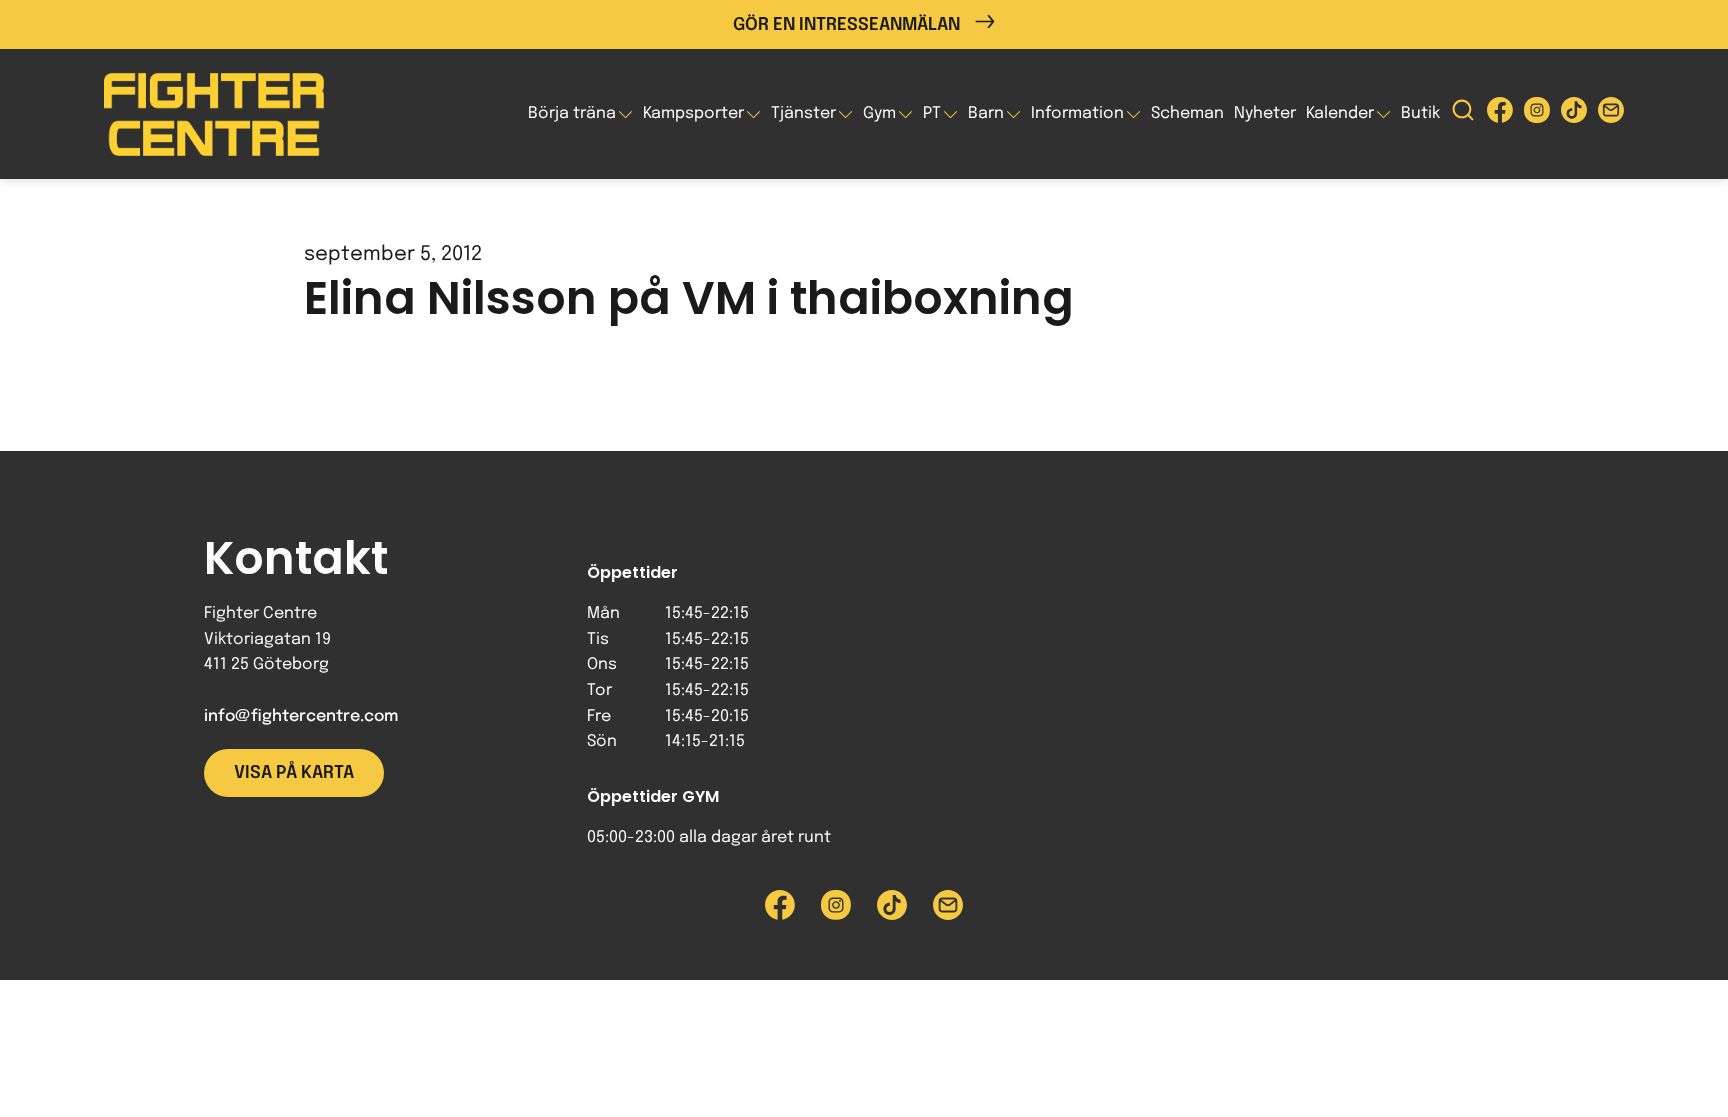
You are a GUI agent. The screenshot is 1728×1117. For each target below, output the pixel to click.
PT (932, 113)
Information (1077, 113)
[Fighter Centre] (214, 114)
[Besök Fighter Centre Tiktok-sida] (1574, 114)
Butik (1420, 113)
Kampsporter (693, 113)
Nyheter (1265, 113)
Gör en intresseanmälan (846, 25)
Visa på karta (294, 773)
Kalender (1340, 113)
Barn (986, 113)
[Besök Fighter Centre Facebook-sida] (1500, 114)
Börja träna (572, 113)
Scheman (1187, 113)
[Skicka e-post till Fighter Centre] (1611, 114)
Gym (879, 113)
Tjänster (803, 113)
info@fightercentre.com (301, 716)
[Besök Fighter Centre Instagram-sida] (1537, 114)
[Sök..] (1463, 114)
